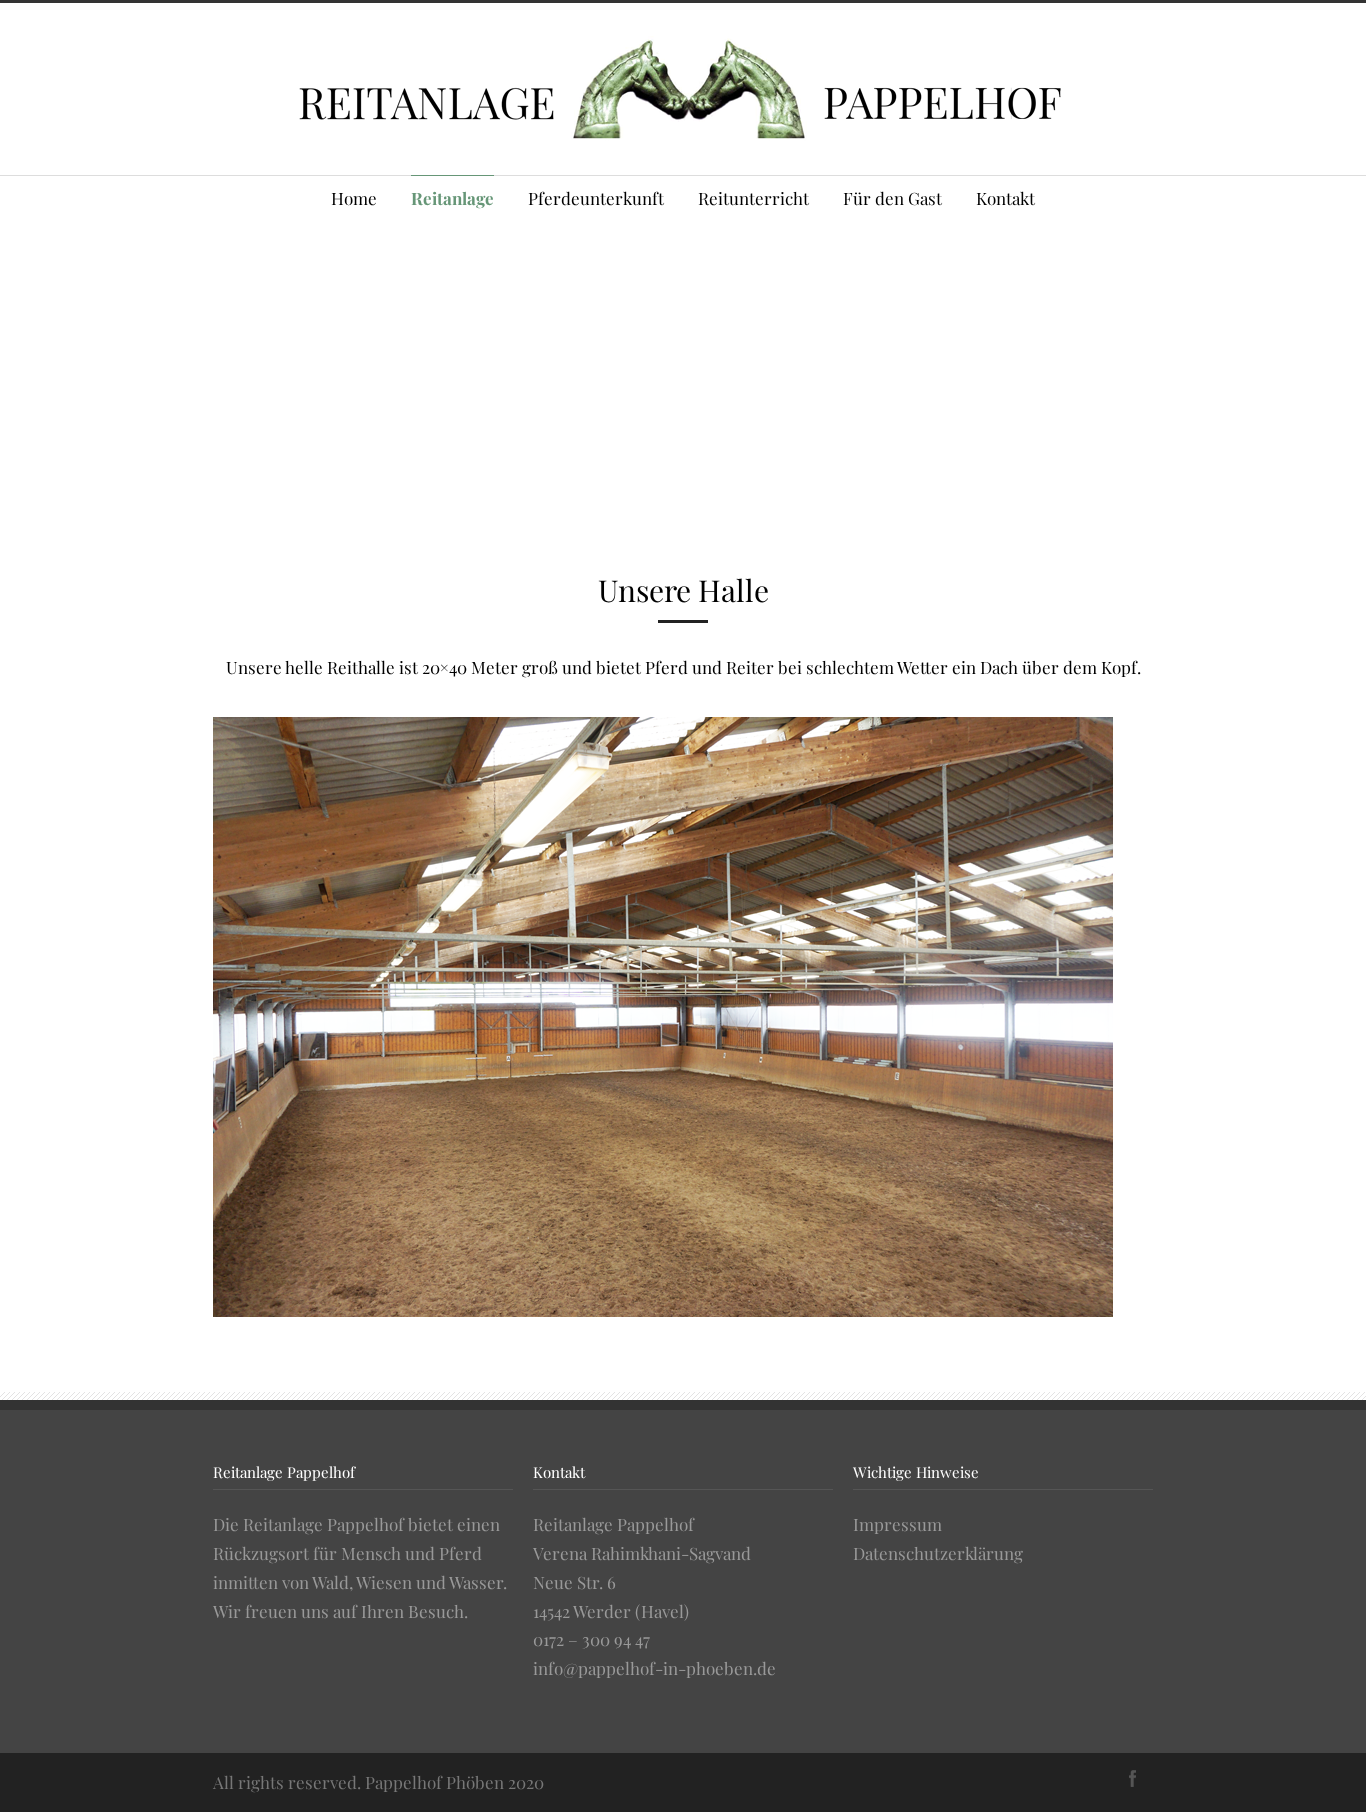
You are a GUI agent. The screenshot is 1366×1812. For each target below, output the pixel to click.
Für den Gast (892, 198)
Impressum (897, 1524)
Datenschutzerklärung (938, 1553)
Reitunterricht (753, 198)
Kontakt (1005, 198)
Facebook (1133, 1778)
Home (354, 198)
